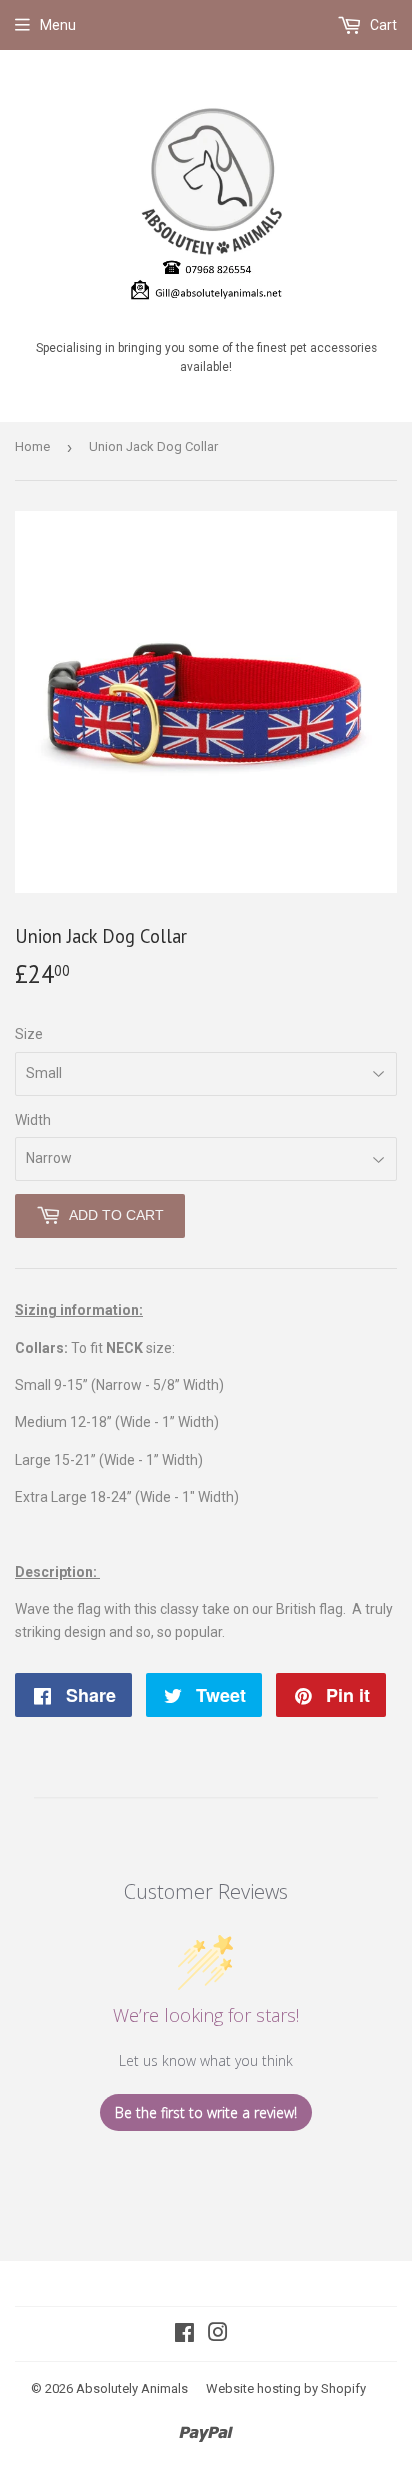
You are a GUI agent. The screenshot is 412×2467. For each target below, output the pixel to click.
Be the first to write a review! (206, 2112)
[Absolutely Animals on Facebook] (184, 2335)
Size (29, 1034)
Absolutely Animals (132, 2388)
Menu (58, 25)
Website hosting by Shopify (286, 2388)
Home (32, 446)
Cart (382, 25)
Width (33, 1120)
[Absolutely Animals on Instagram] (218, 2335)
